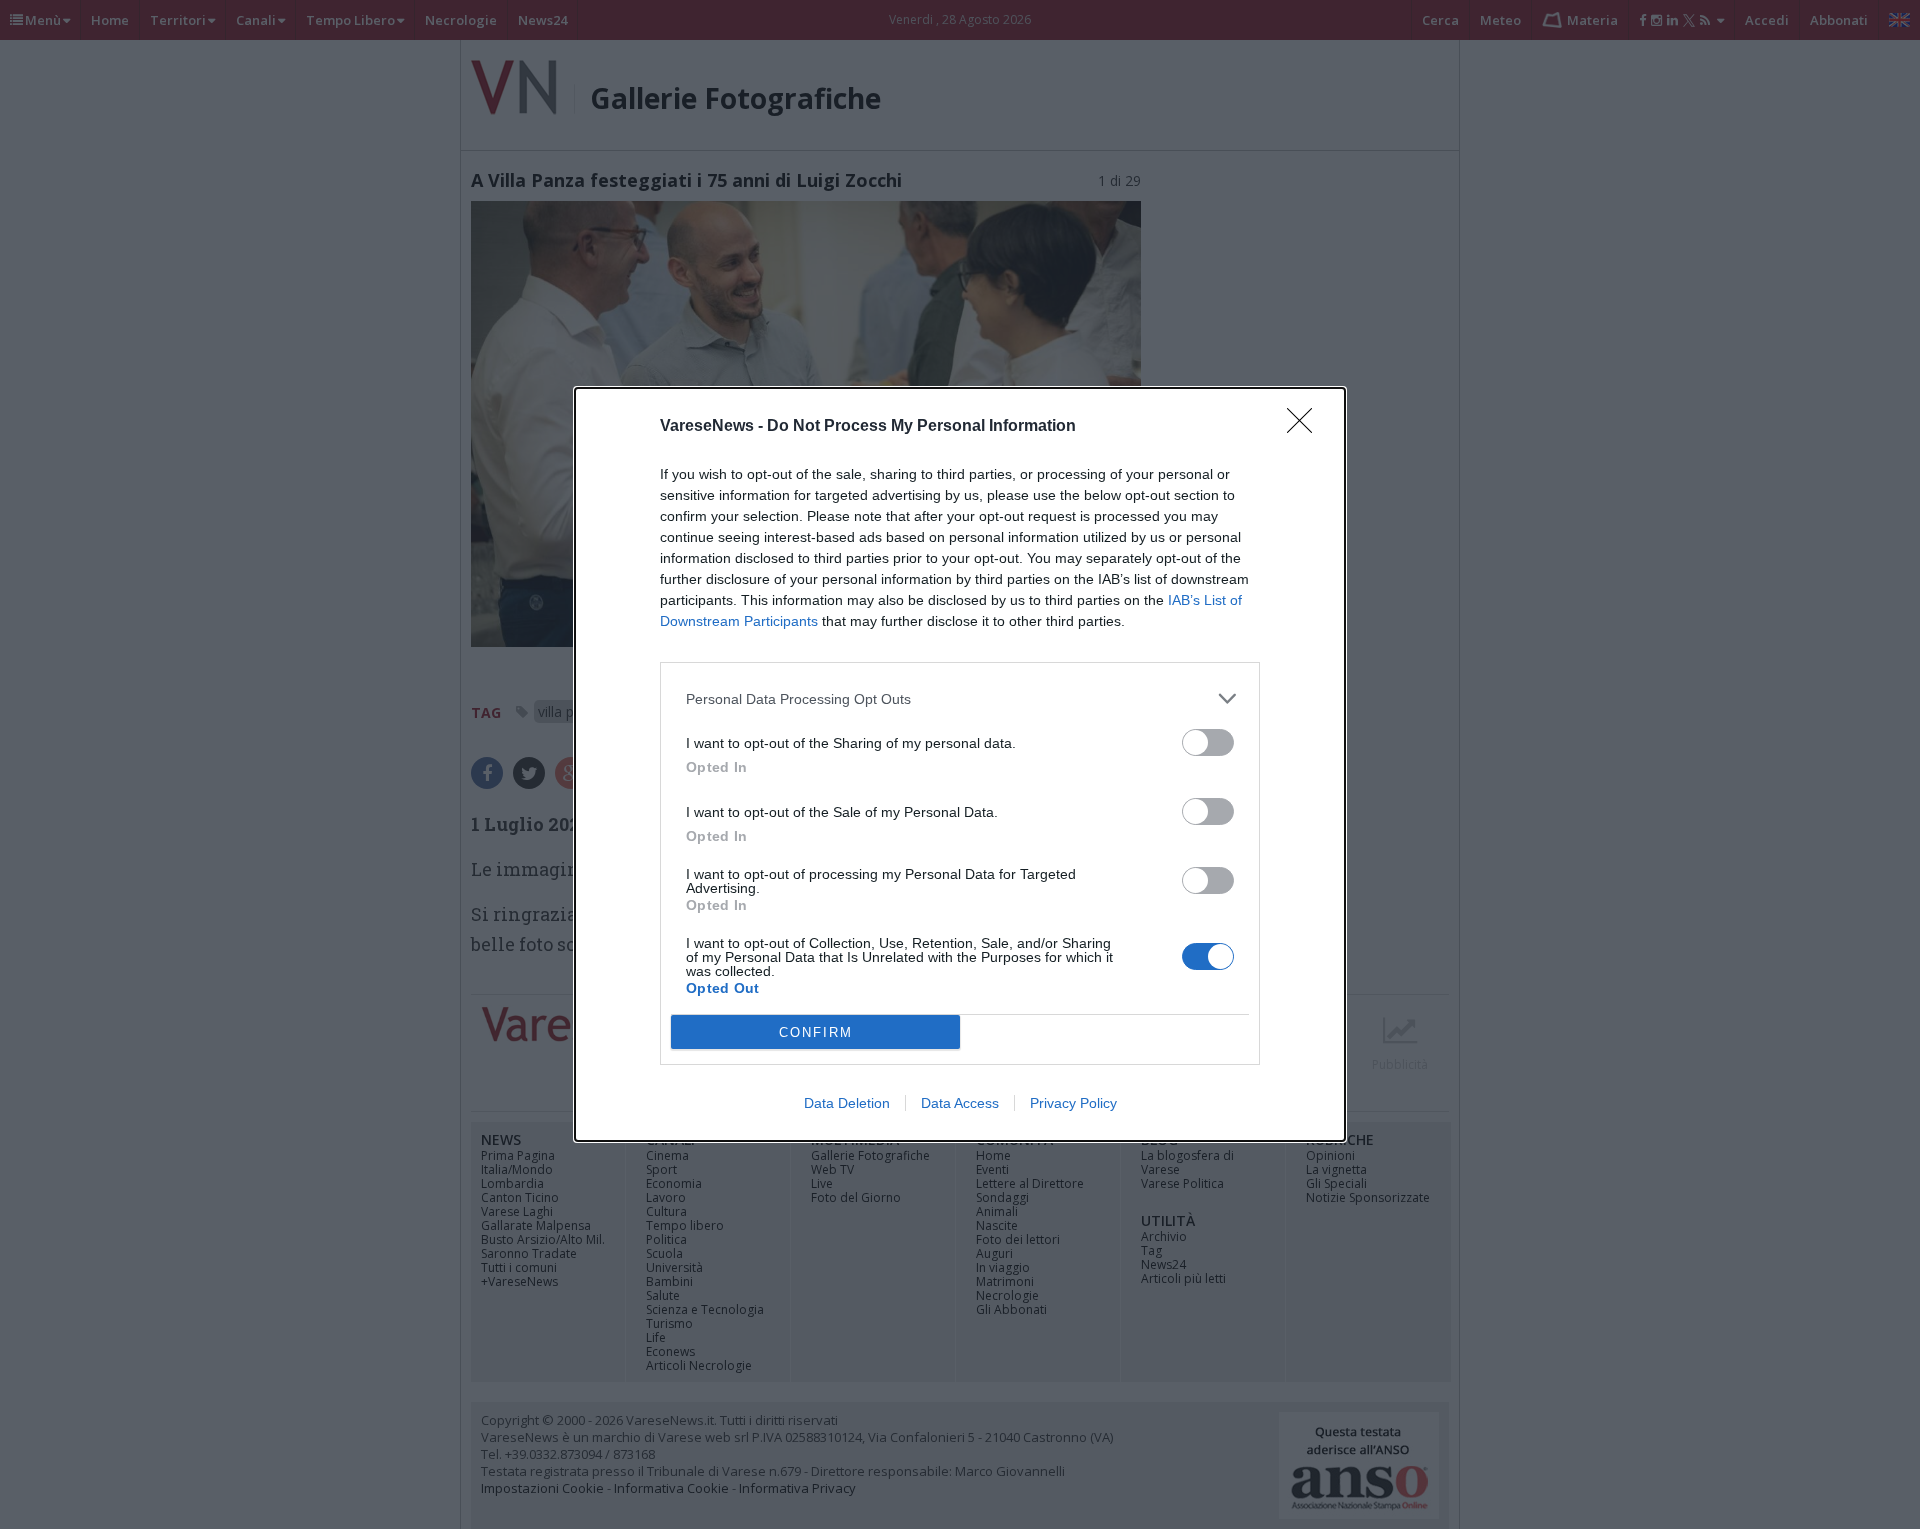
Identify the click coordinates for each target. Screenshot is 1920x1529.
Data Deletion (847, 1103)
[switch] (1208, 742)
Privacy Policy (1073, 1103)
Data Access (960, 1103)
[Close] (1306, 427)
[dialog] (960, 764)
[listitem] (960, 698)
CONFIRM (816, 1032)
